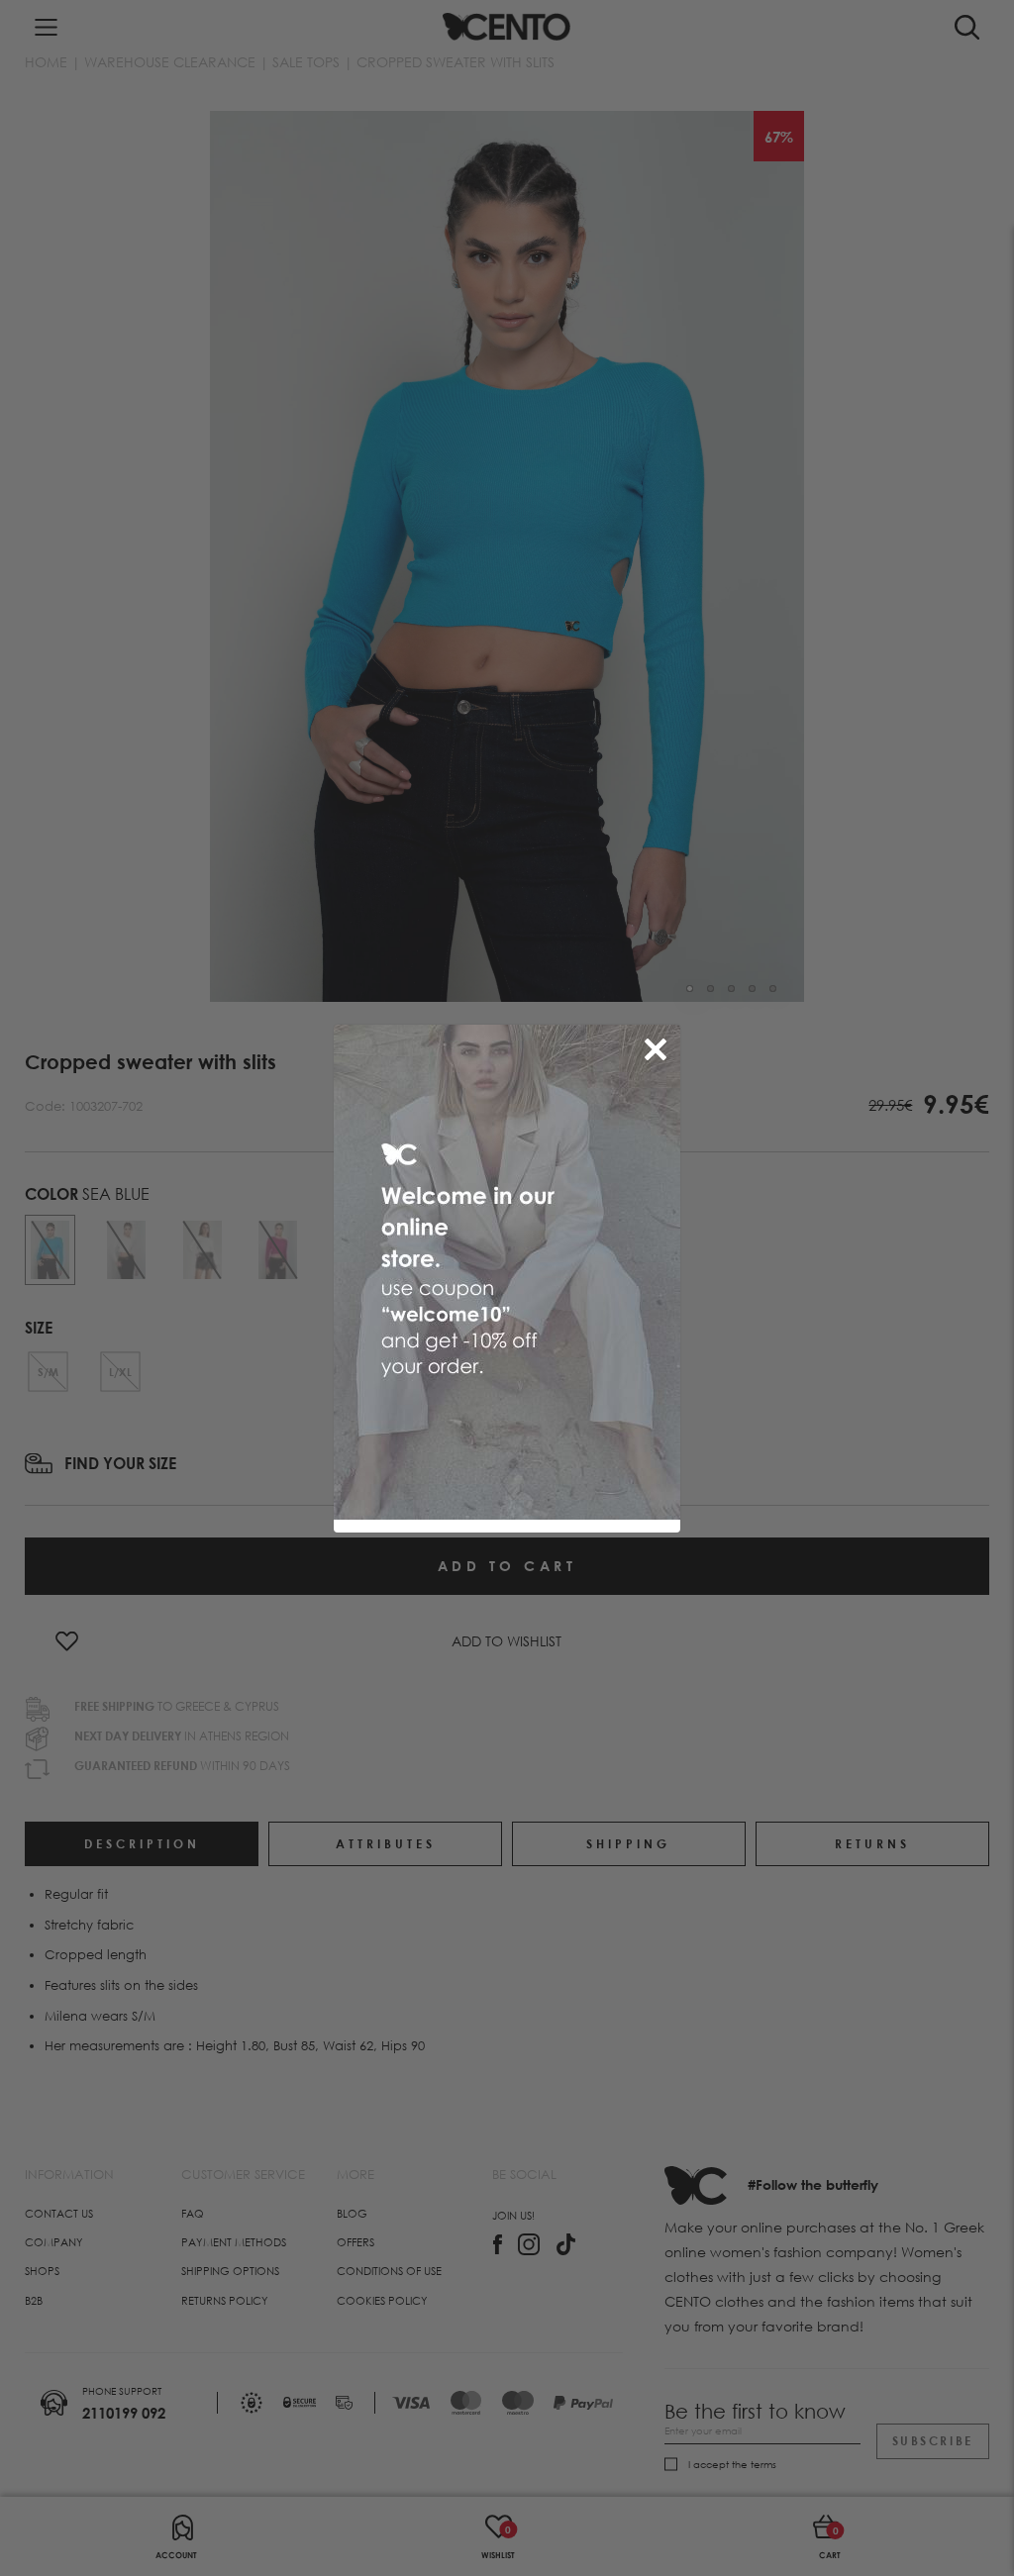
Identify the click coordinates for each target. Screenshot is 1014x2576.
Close (659, 1045)
